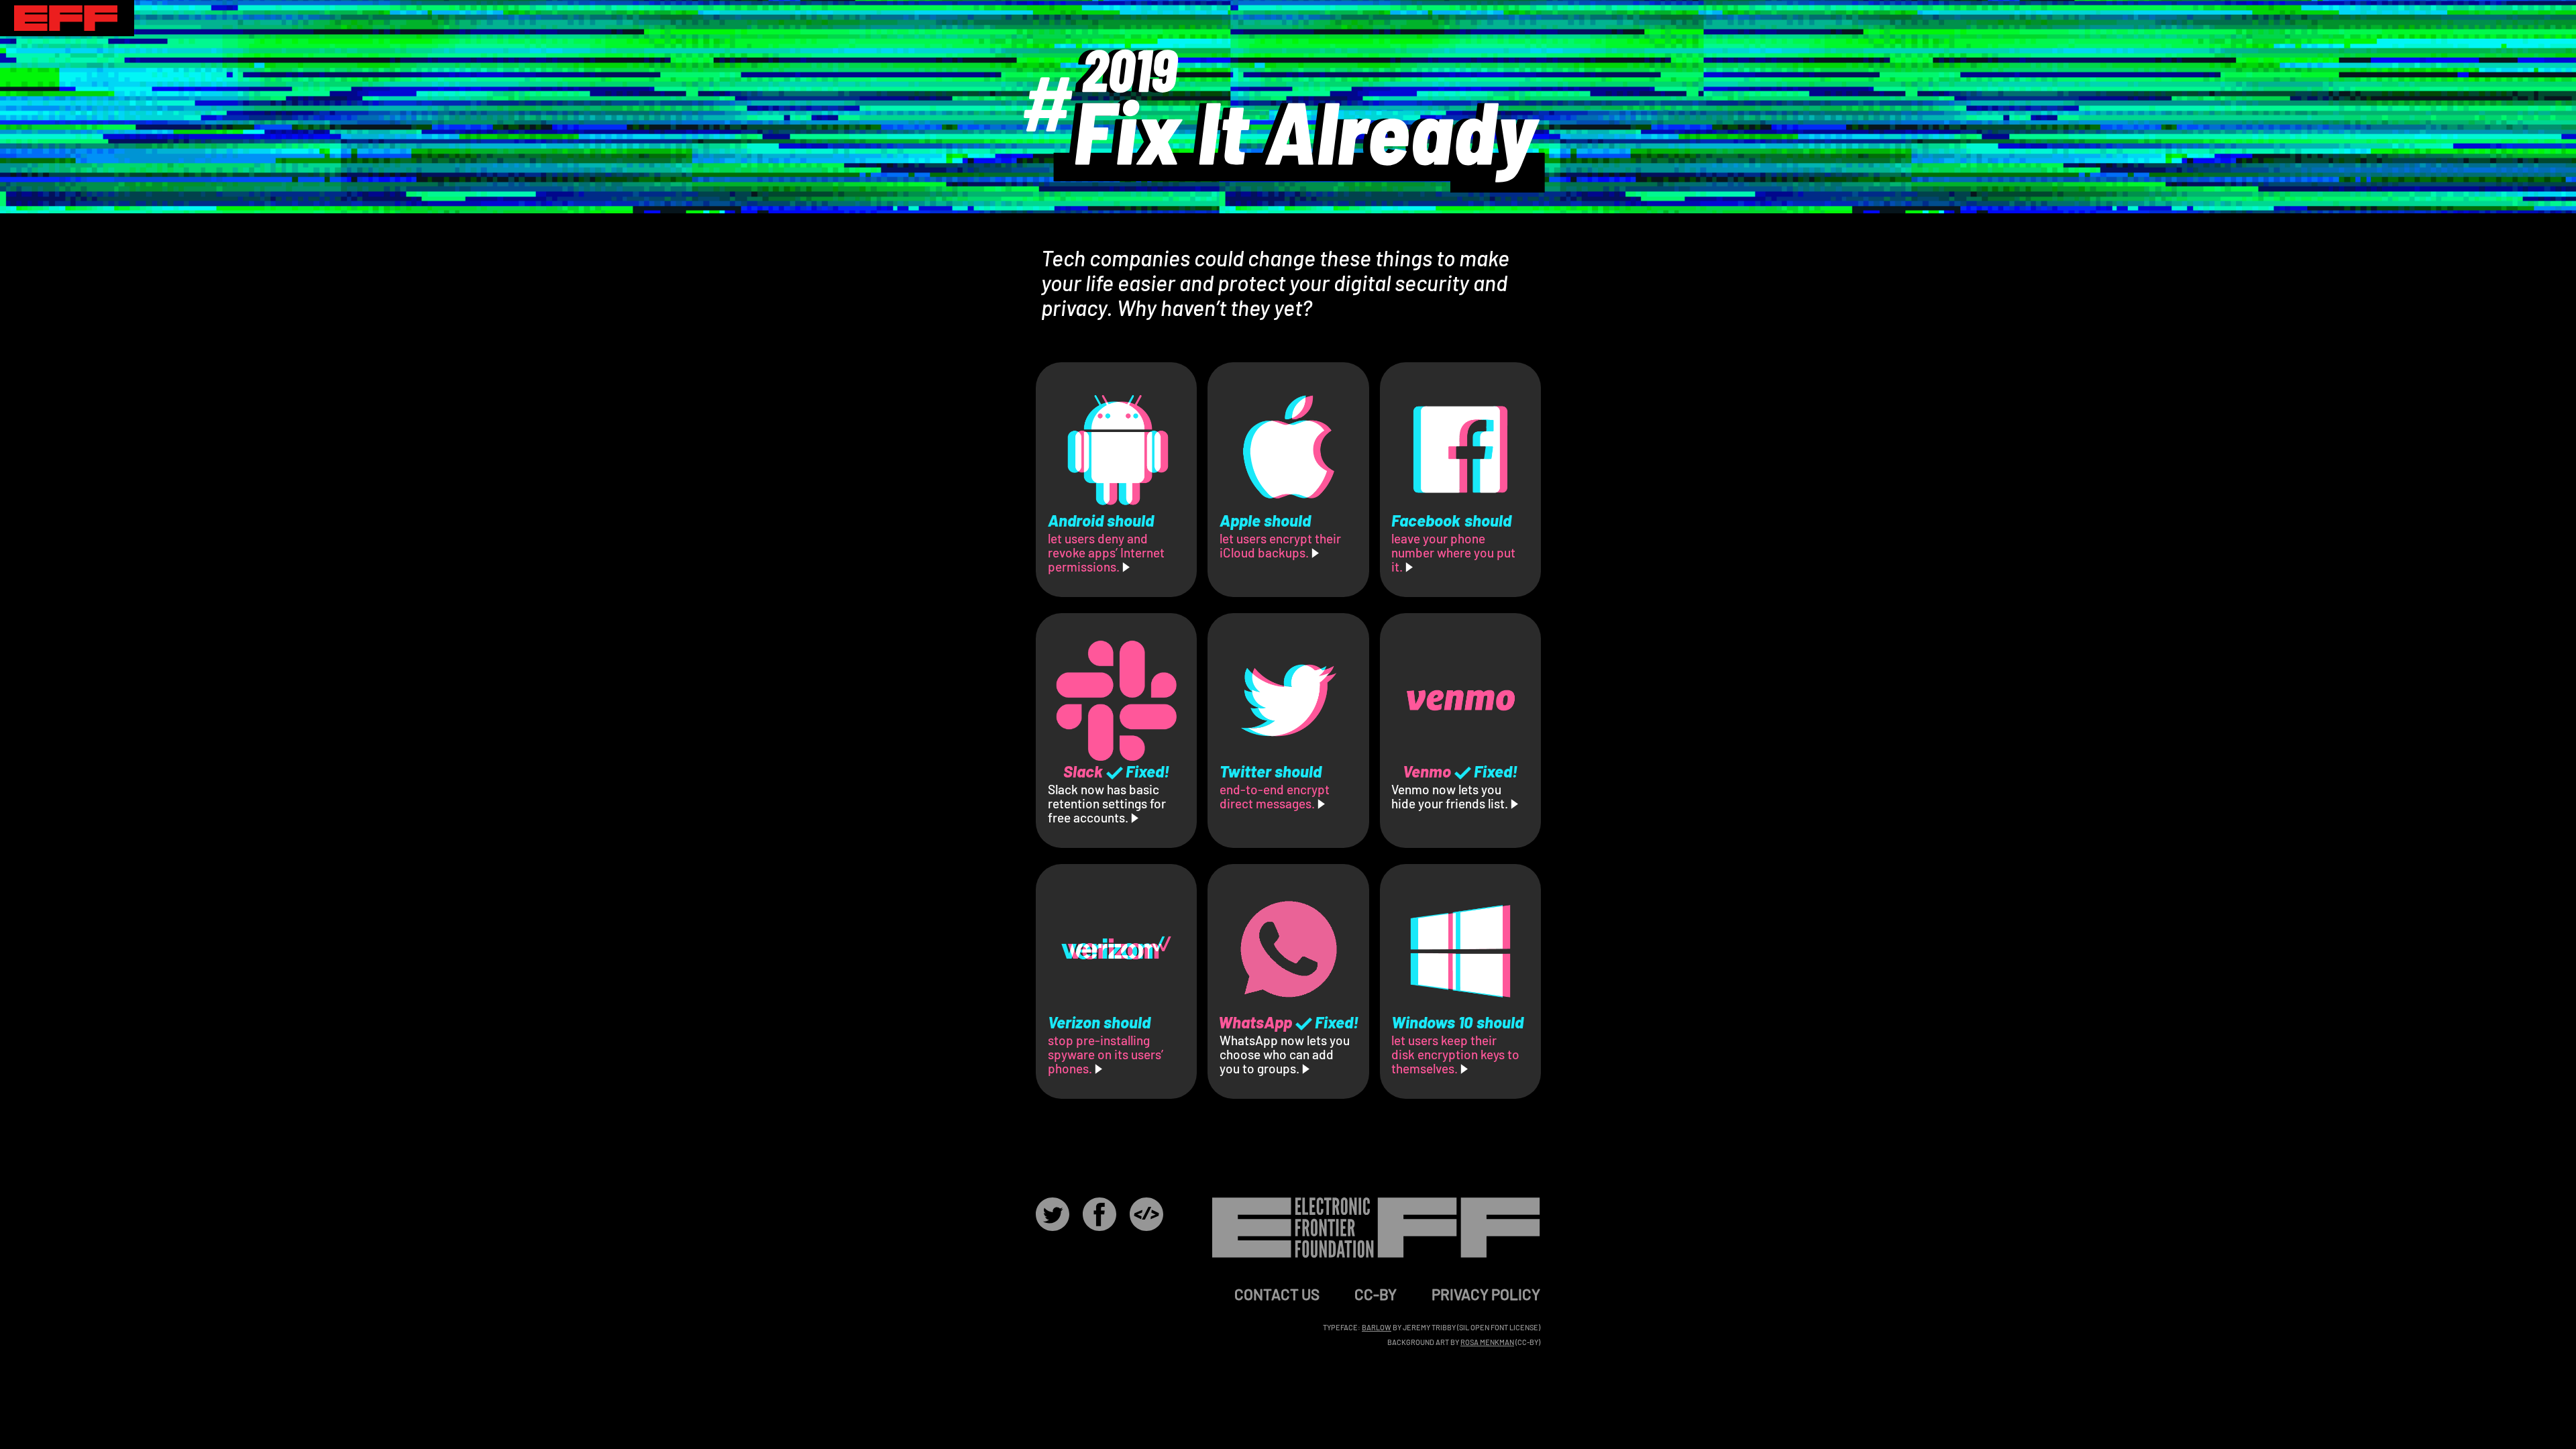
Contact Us (1277, 1294)
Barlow (1377, 1327)
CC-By (1376, 1294)
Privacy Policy (1486, 1294)
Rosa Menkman (1487, 1342)
